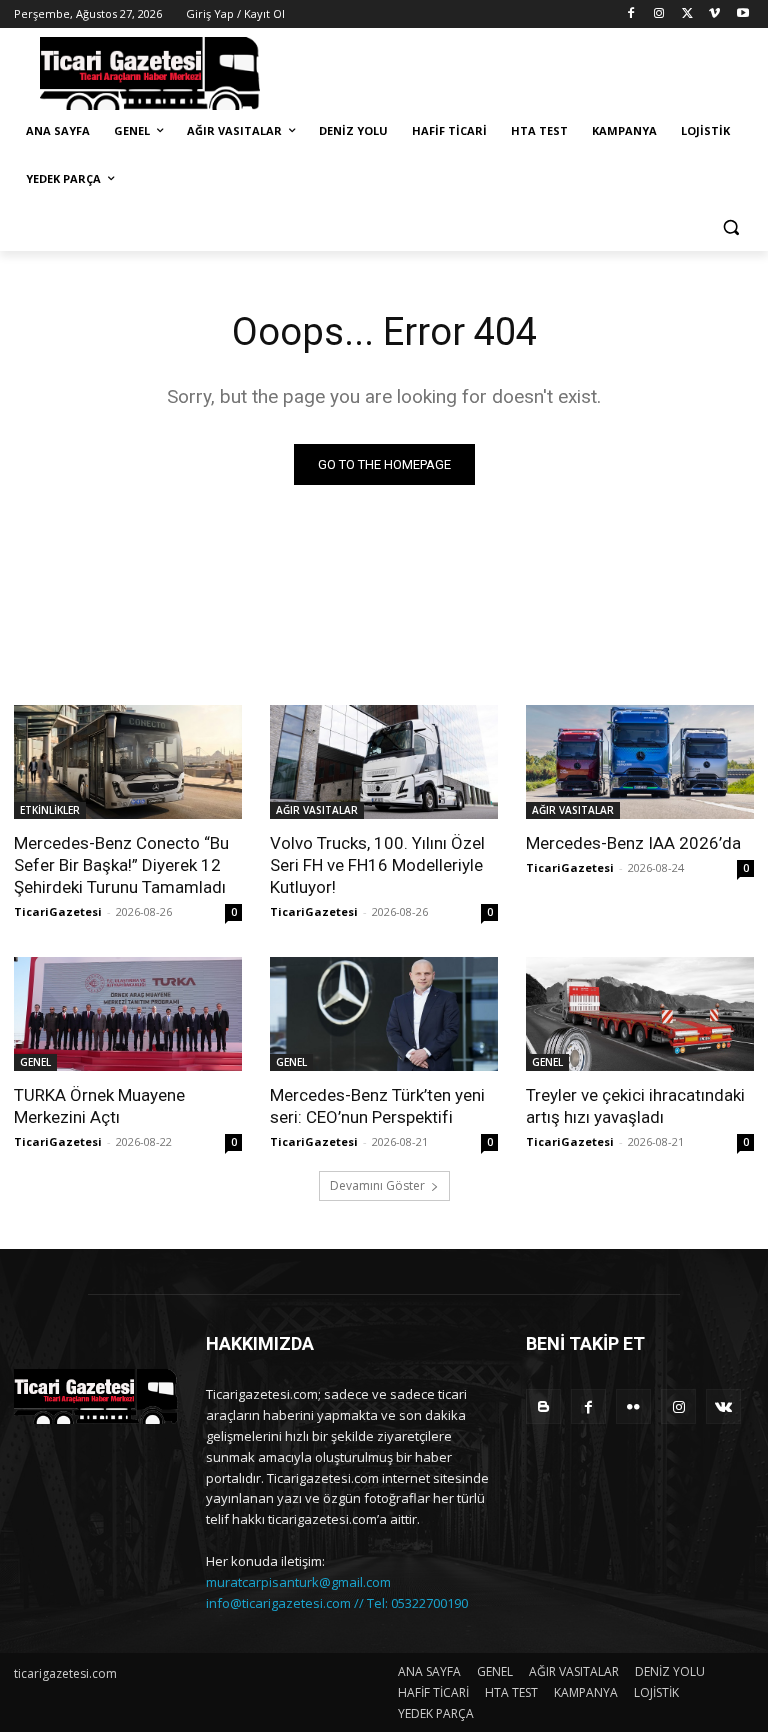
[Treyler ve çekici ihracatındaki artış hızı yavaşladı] (640, 1014)
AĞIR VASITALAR (317, 810)
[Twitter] (687, 14)
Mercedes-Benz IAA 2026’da (633, 843)
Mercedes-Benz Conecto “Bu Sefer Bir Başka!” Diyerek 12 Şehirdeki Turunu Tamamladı (122, 865)
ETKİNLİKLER (50, 810)
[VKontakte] (723, 1406)
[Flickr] (633, 1406)
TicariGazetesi (58, 911)
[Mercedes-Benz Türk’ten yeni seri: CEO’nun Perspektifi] (384, 1014)
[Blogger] (543, 1406)
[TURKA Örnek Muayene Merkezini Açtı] (128, 1014)
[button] (730, 227)
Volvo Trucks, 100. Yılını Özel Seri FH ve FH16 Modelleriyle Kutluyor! (377, 865)
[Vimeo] (714, 14)
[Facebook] (631, 14)
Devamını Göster (377, 1185)
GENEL (35, 1062)
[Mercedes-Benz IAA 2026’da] (640, 762)
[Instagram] (659, 14)
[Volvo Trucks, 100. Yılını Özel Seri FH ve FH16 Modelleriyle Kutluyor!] (384, 762)
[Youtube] (742, 14)
